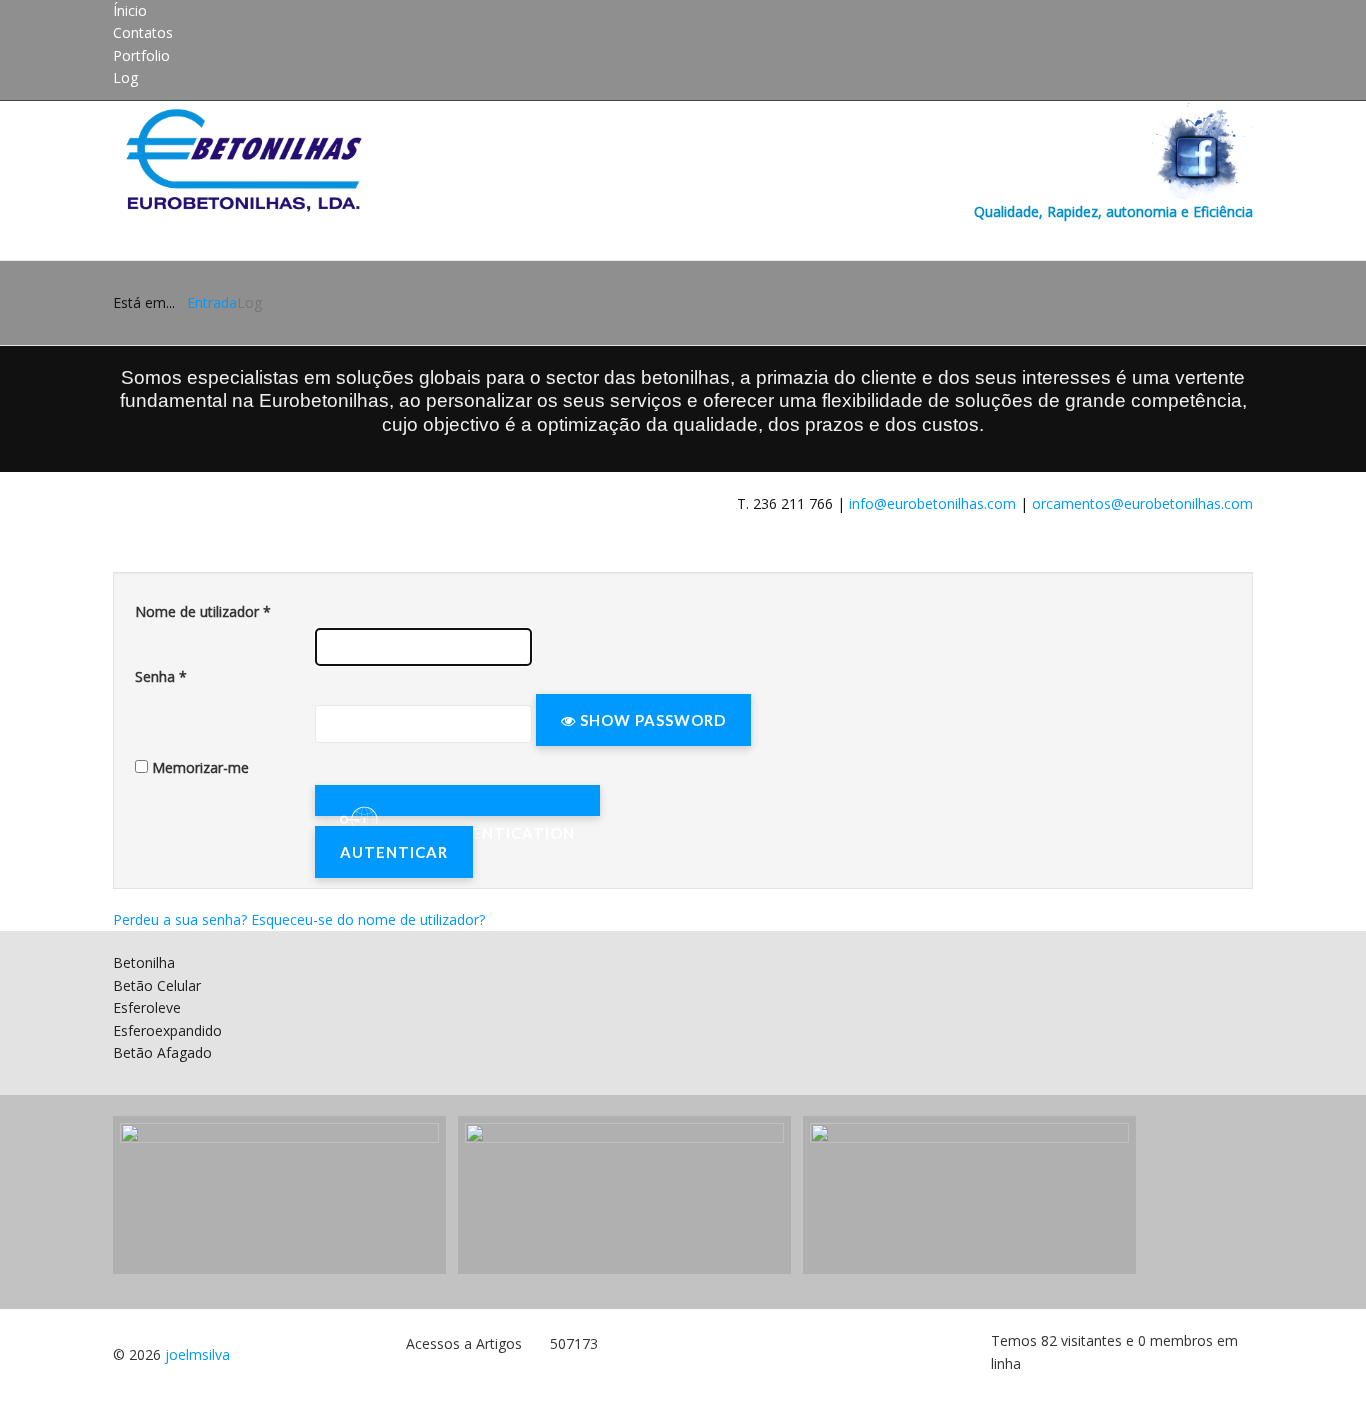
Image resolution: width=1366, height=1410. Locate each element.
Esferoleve (147, 1007)
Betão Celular (157, 985)
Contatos (143, 32)
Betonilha (144, 962)
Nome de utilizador (203, 611)
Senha (161, 676)
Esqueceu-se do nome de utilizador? (368, 919)
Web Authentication (457, 800)
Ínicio (130, 10)
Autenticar (394, 852)
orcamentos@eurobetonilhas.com (1142, 503)
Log (125, 77)
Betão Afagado (162, 1052)
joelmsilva (197, 1354)
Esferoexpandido (167, 1030)
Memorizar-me (200, 767)
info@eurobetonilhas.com (932, 503)
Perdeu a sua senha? (182, 919)
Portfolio (141, 55)
